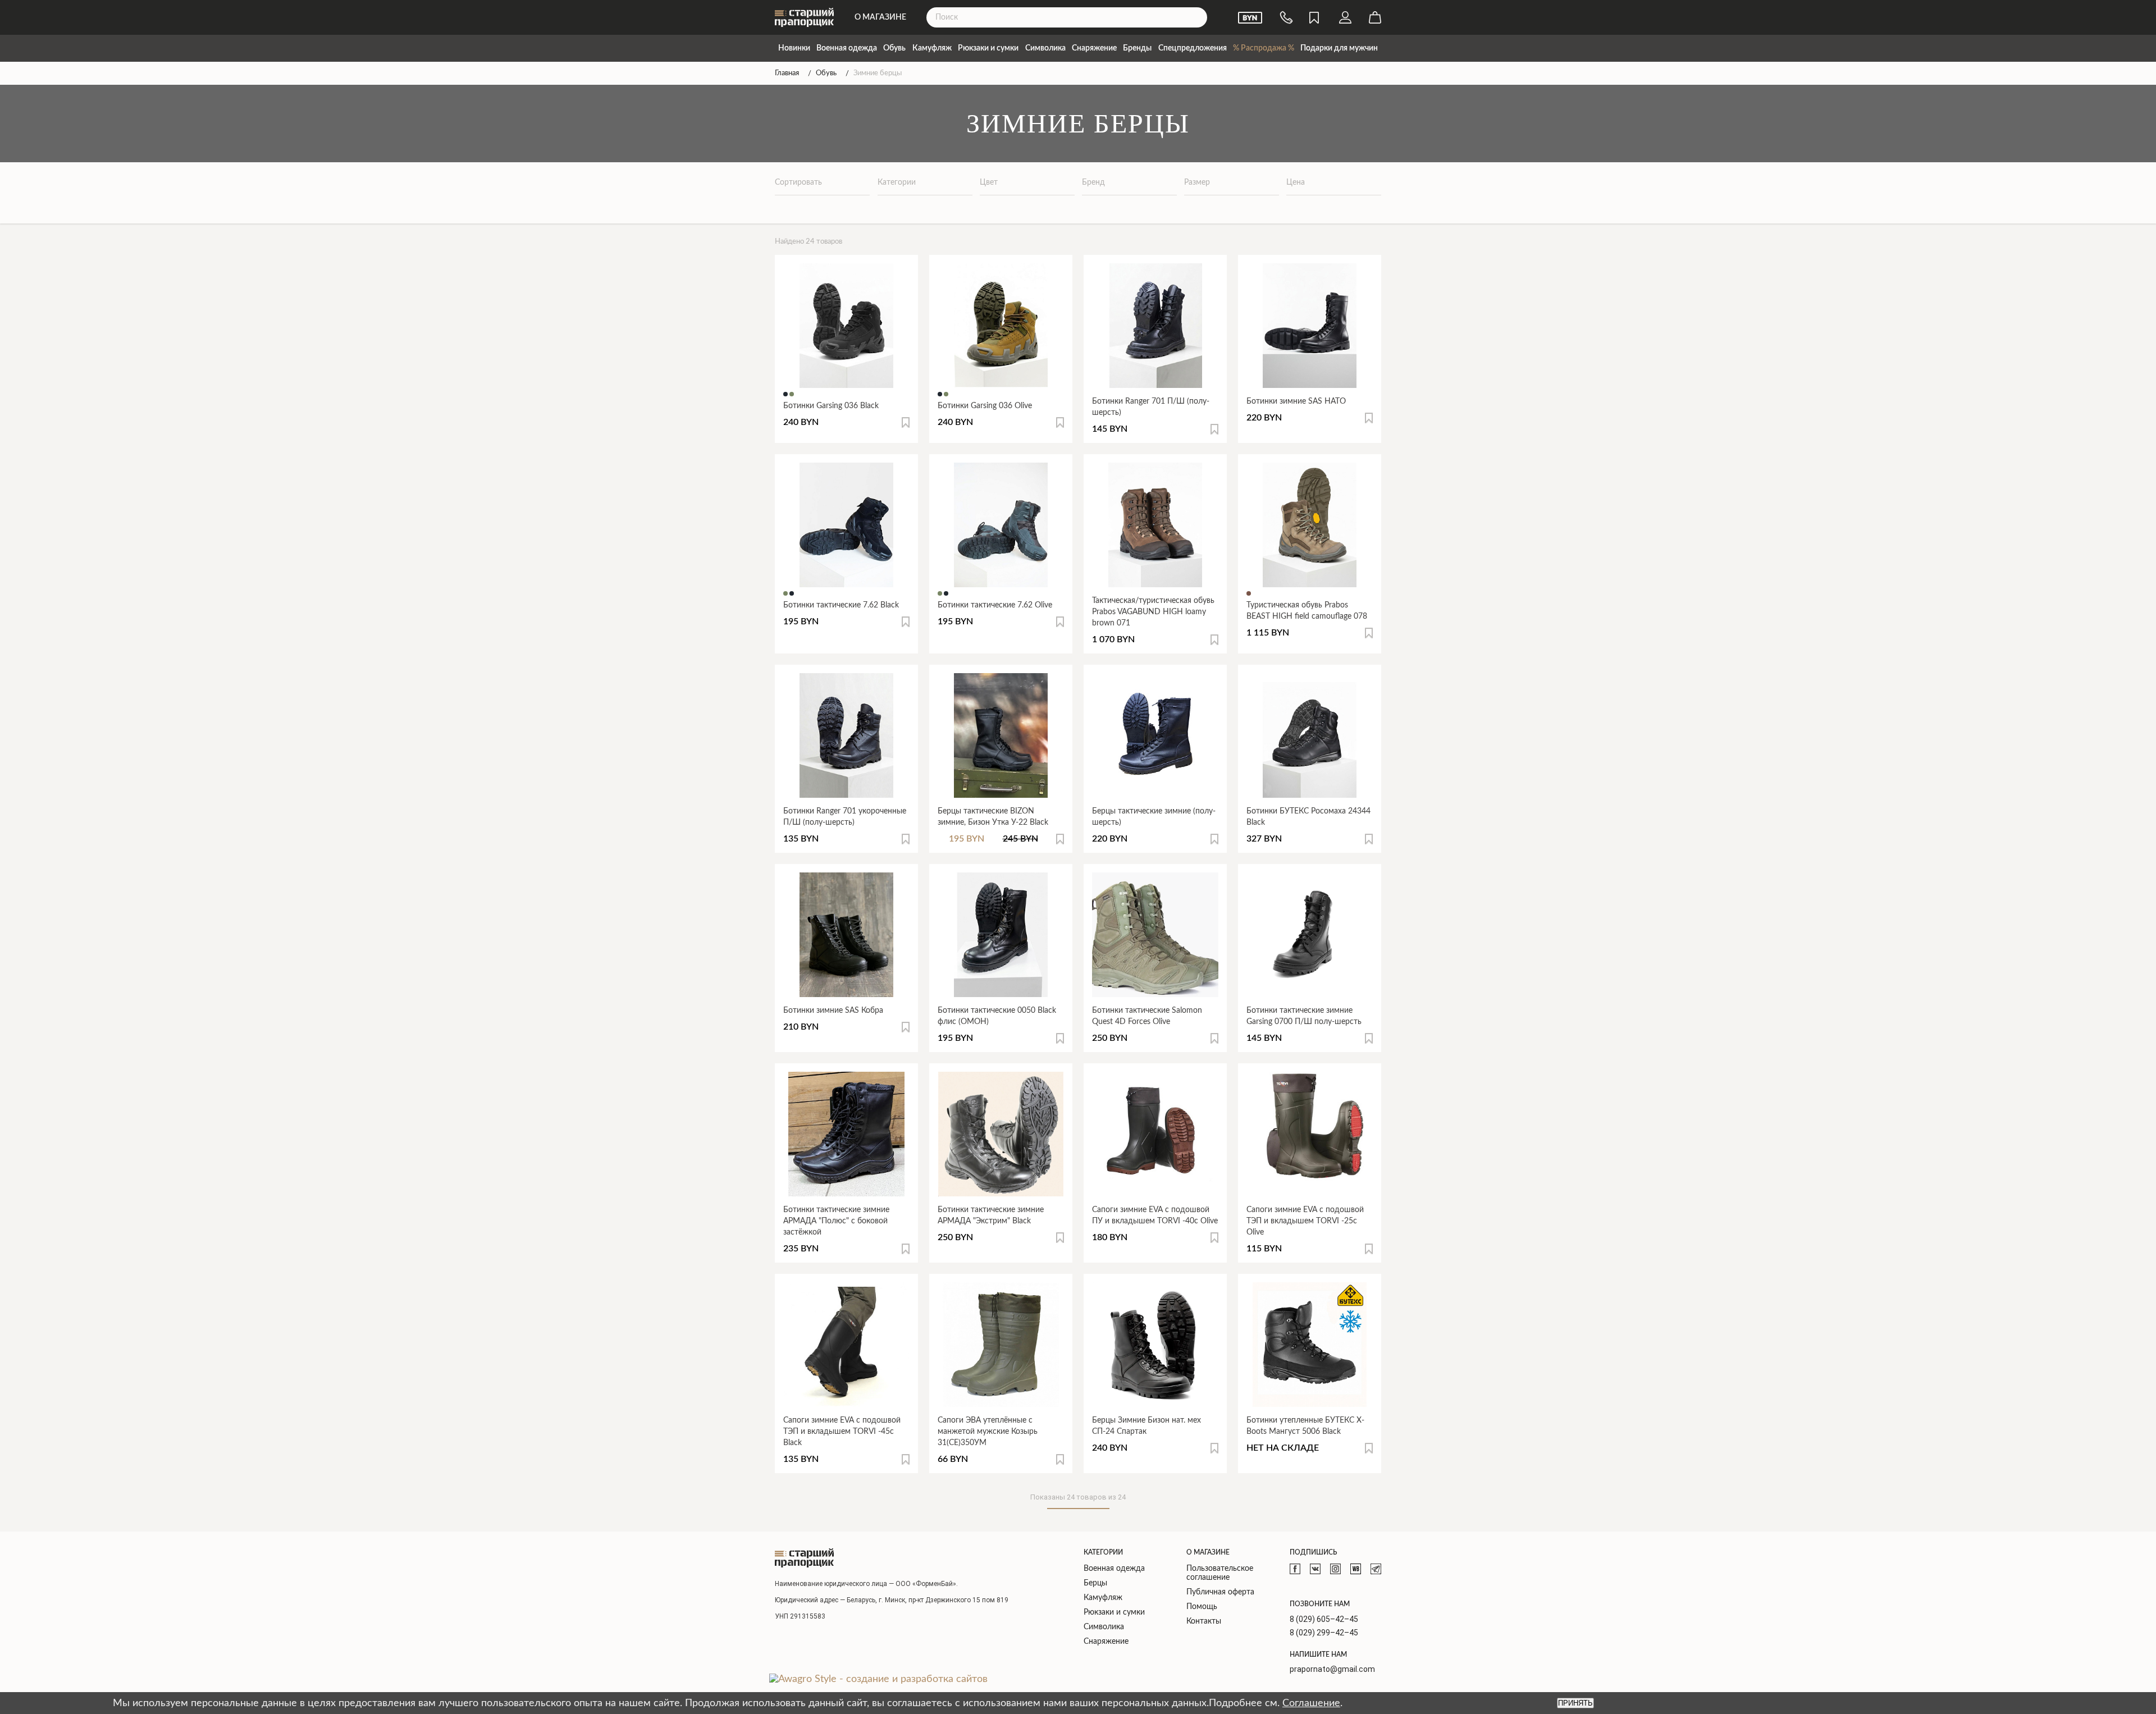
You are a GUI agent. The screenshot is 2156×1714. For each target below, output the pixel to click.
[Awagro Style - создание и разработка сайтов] (878, 1679)
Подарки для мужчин (1339, 48)
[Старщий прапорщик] (804, 1558)
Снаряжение (1094, 48)
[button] (906, 422)
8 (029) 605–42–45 (1324, 1619)
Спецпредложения (1193, 48)
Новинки (794, 48)
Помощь (1202, 1607)
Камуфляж (932, 48)
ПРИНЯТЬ (1575, 1703)
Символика (1045, 48)
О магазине (880, 17)
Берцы (1095, 1583)
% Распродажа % (1264, 48)
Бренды (1137, 48)
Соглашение (1311, 1703)
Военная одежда (847, 48)
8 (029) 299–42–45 (1324, 1633)
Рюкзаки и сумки (988, 48)
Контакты (1204, 1621)
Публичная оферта (1220, 1592)
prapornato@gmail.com (1332, 1669)
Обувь (894, 48)
